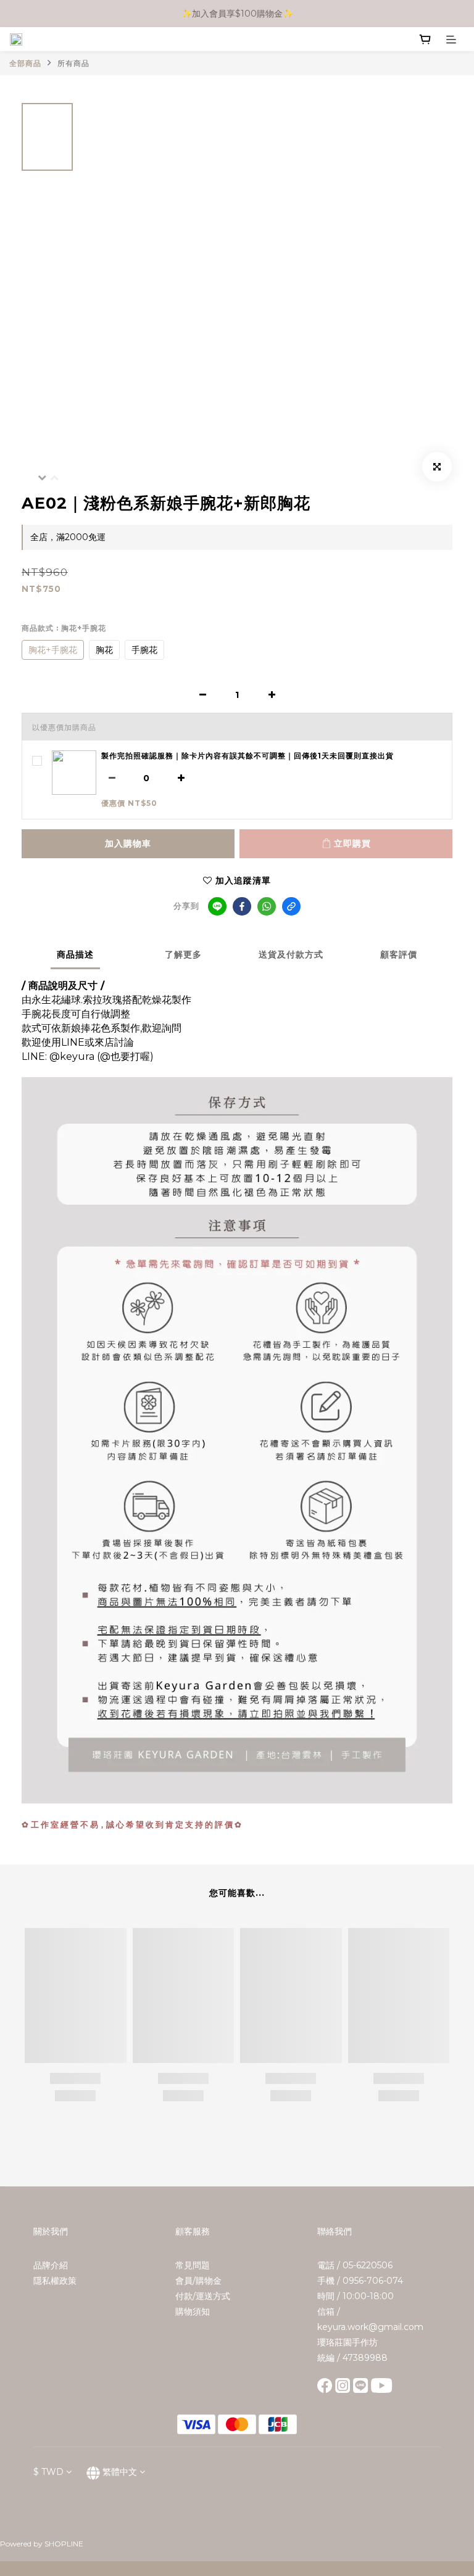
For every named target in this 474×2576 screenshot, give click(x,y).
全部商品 (25, 63)
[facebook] (242, 906)
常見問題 (193, 2265)
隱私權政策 (55, 2281)
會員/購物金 (198, 2281)
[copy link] (291, 906)
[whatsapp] (267, 906)
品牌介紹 (51, 2265)
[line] (217, 906)
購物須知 (193, 2311)
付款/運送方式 (203, 2296)
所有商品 (73, 63)
